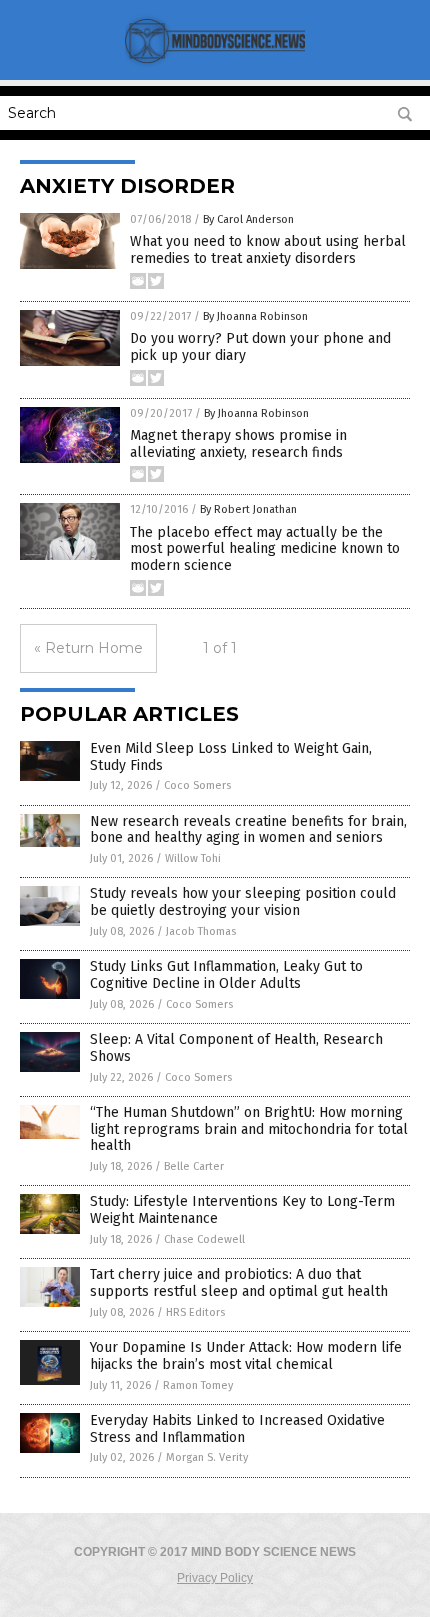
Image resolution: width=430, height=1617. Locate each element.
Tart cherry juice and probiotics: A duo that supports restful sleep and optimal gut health (239, 1283)
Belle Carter (194, 1166)
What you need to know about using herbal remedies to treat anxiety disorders (268, 250)
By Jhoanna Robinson (255, 316)
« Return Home (88, 648)
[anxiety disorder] (215, 66)
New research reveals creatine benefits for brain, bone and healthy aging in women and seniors (248, 830)
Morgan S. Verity (207, 1457)
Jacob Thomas (201, 931)
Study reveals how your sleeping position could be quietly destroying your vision (243, 902)
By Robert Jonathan (248, 509)
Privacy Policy (215, 1578)
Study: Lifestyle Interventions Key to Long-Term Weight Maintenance (242, 1210)
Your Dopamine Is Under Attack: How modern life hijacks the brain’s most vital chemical (246, 1356)
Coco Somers (197, 785)
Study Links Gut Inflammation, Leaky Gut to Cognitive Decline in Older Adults (226, 975)
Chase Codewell (204, 1239)
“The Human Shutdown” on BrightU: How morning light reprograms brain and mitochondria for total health (249, 1129)
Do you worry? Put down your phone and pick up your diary (260, 347)
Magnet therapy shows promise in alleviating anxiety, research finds (238, 444)
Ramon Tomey (198, 1385)
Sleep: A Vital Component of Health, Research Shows (236, 1048)
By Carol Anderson (248, 219)
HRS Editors (195, 1312)
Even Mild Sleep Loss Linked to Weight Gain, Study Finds (231, 757)
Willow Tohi (193, 858)
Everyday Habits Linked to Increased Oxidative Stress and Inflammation (237, 1429)
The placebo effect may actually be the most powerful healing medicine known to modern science (265, 549)
